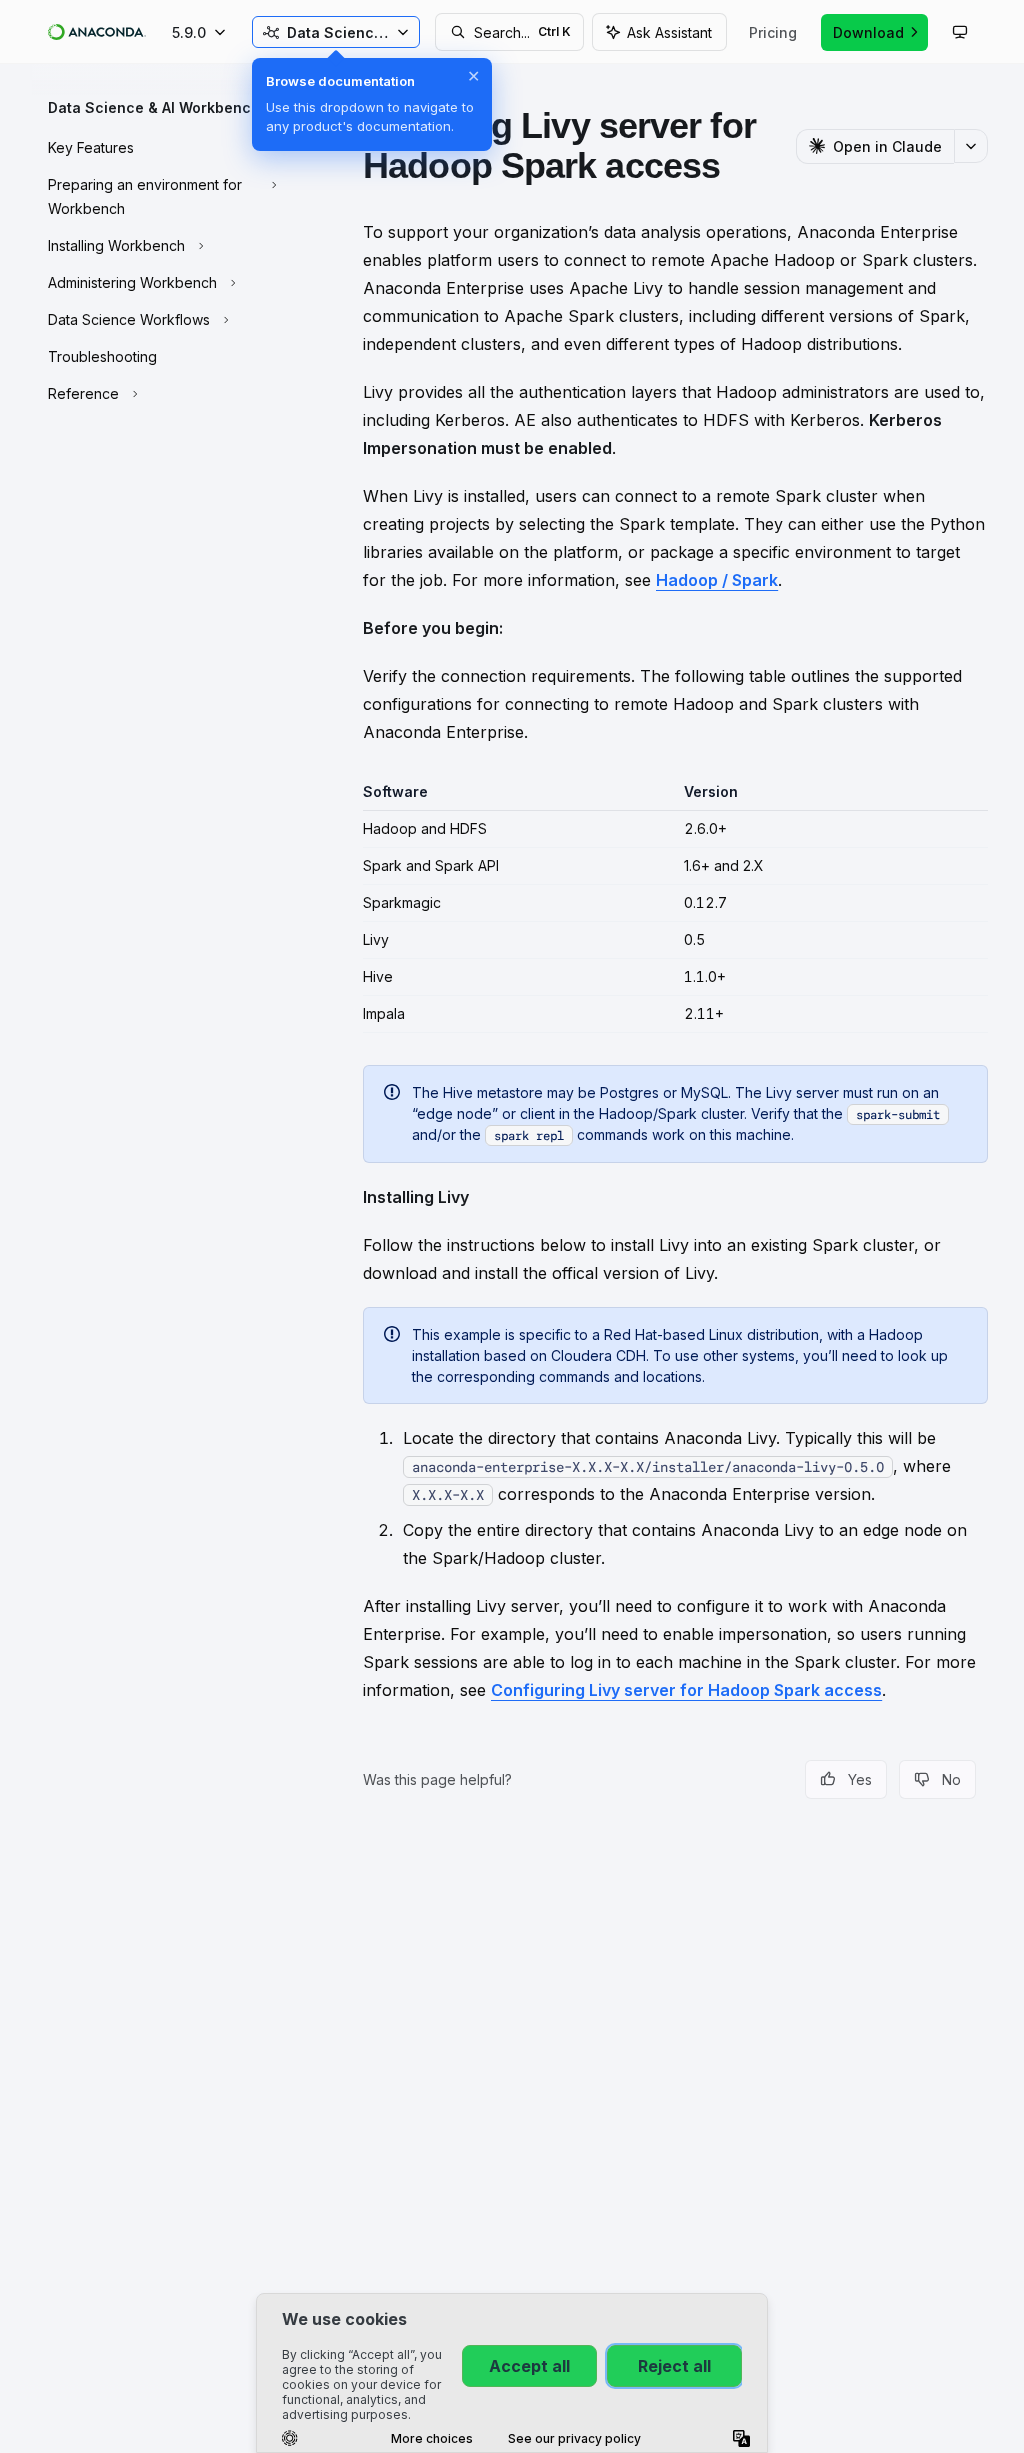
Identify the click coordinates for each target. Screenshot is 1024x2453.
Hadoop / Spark (717, 580)
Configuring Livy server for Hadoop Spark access (686, 1690)
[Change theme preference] (960, 32)
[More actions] (971, 146)
